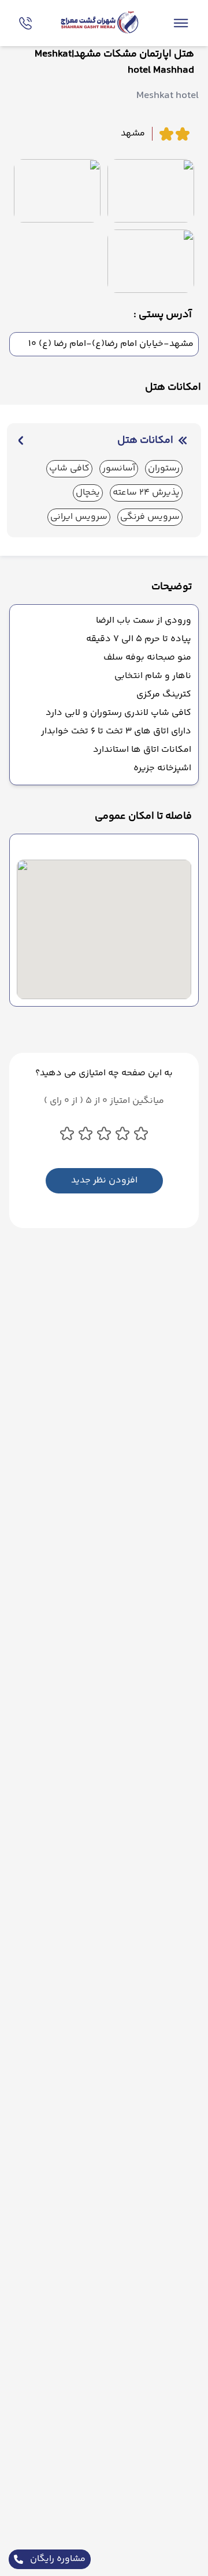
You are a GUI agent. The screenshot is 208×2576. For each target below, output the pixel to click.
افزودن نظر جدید (104, 1180)
